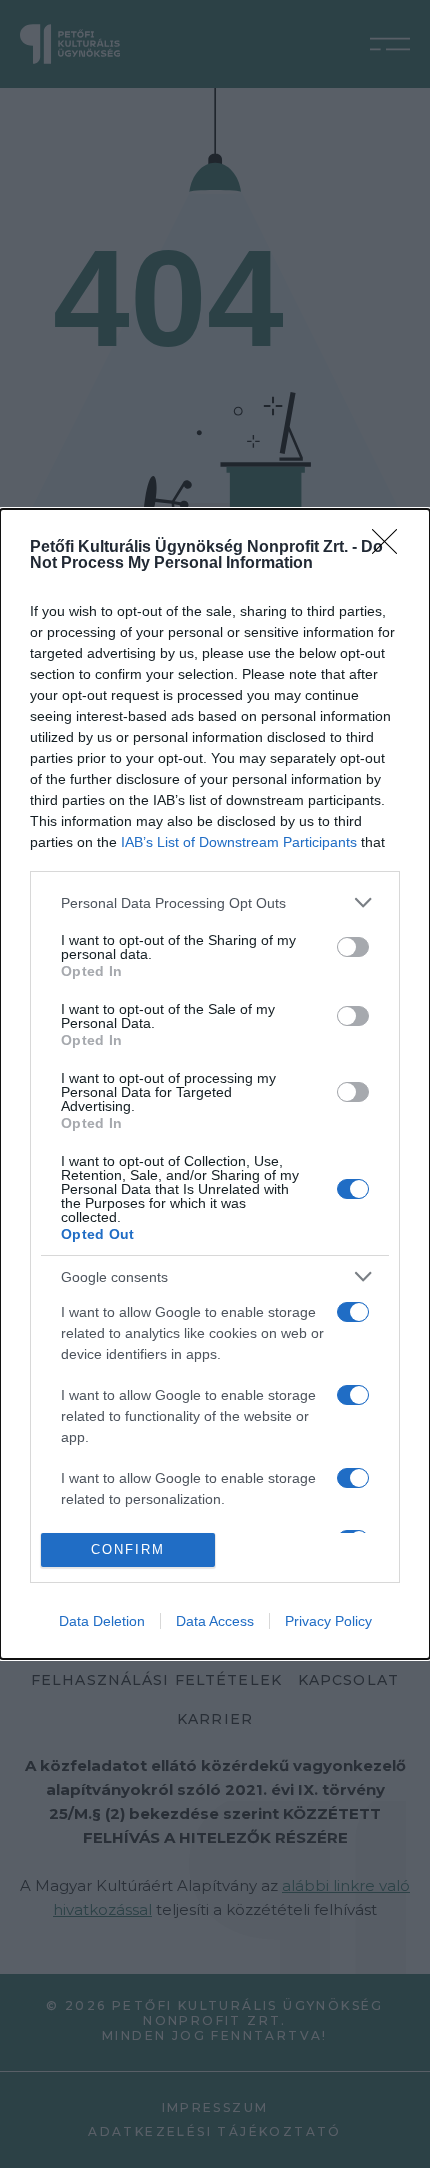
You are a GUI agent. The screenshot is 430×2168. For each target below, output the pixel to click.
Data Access (215, 1621)
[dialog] (215, 1083)
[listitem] (215, 902)
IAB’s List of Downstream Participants (239, 842)
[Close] (391, 548)
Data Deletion (102, 1621)
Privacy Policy (328, 1621)
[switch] (353, 947)
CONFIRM (128, 1549)
